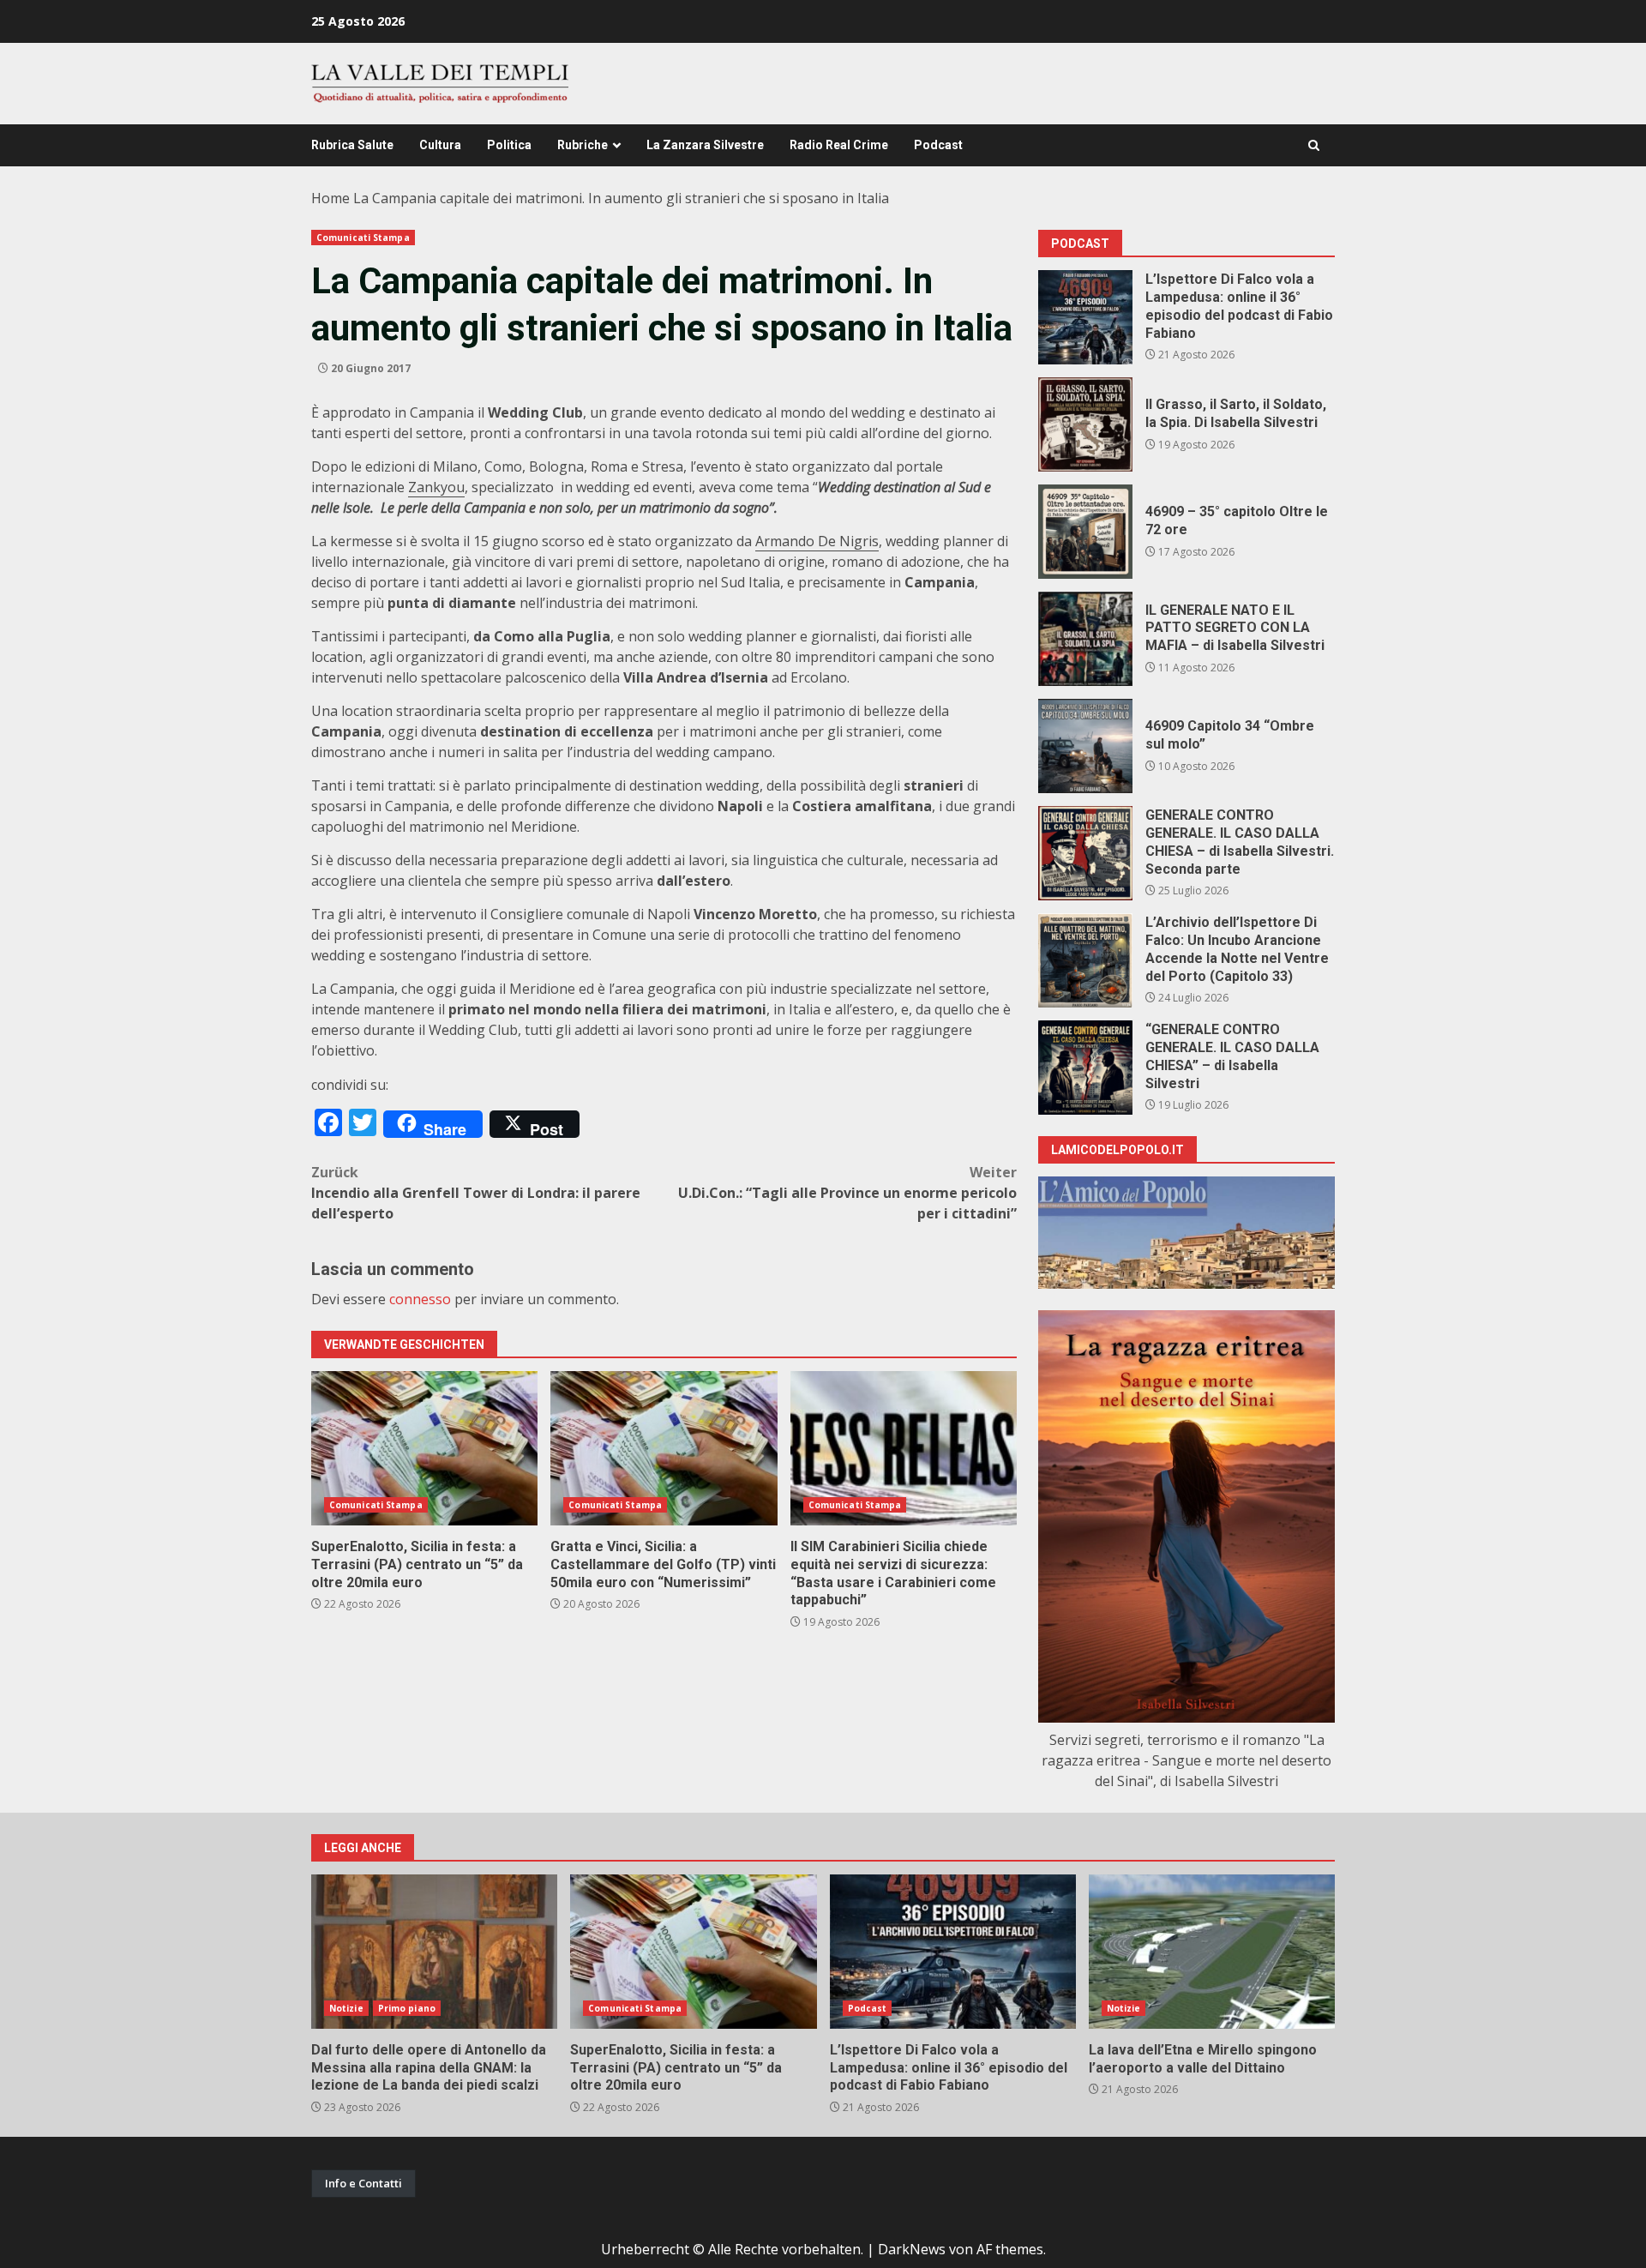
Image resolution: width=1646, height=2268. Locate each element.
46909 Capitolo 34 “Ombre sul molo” (1085, 746)
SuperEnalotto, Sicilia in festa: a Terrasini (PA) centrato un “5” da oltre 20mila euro (424, 1448)
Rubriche (583, 145)
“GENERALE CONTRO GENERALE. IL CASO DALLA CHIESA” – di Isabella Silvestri (1085, 1068)
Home (330, 198)
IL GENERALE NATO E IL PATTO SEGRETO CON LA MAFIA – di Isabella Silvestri (1085, 639)
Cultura (440, 145)
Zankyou (436, 487)
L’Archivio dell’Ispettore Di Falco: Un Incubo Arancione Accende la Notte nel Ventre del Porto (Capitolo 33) (1085, 960)
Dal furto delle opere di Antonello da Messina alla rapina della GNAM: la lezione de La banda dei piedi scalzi (434, 1952)
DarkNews (912, 2249)
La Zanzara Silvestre (705, 145)
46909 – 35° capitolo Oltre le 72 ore (1085, 532)
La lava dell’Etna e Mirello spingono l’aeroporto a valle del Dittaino (1212, 1952)
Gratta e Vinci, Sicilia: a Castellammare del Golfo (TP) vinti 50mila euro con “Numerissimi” (664, 1448)
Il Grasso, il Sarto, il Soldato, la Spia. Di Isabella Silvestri (1085, 424)
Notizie (346, 2008)
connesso (420, 1299)
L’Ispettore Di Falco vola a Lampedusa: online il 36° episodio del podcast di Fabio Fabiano (1085, 317)
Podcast (938, 145)
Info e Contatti (363, 2183)
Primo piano (407, 2008)
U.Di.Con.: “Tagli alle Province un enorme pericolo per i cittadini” (847, 1193)
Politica (509, 145)
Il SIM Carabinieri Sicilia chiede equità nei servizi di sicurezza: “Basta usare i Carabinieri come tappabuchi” (904, 1448)
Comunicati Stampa (363, 238)
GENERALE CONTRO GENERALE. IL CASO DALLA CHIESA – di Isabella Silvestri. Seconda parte (1085, 853)
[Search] (1314, 145)
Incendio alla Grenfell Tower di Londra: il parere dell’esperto (476, 1193)
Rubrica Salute (352, 145)
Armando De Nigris (817, 541)
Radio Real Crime (839, 145)
